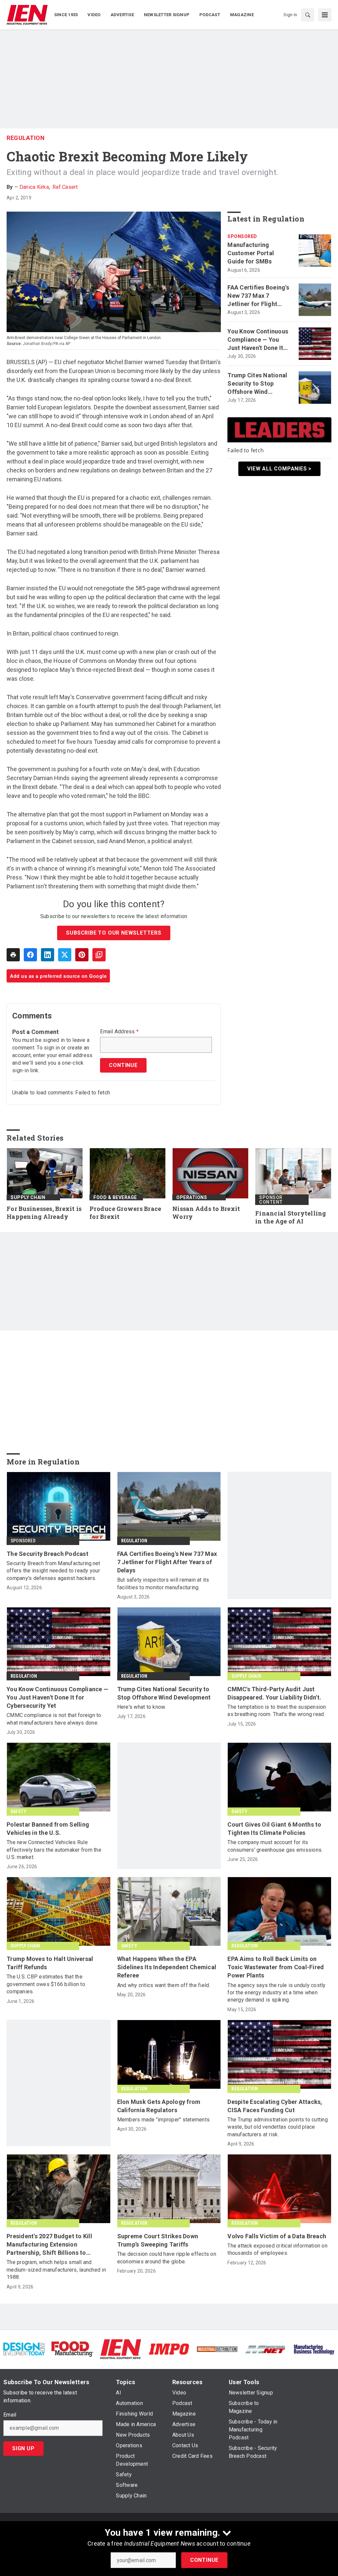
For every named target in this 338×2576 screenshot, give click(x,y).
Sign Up (23, 2448)
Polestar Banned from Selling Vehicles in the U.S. (48, 1829)
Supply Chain (28, 1197)
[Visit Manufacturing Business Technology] (314, 2349)
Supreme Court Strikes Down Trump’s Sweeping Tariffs (158, 2240)
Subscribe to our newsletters (114, 933)
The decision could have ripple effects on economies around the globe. (167, 2258)
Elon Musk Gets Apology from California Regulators (159, 2106)
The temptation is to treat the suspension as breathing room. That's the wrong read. (277, 1711)
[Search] (308, 15)
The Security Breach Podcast (48, 1554)
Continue (204, 2560)
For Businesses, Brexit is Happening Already (44, 1213)
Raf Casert (65, 187)
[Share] (30, 955)
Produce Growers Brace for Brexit (125, 1213)
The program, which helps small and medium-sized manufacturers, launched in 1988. (56, 2270)
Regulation (26, 138)
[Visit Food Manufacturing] (72, 2349)
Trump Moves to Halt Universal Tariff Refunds (50, 1963)
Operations (192, 1197)
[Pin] (82, 955)
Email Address (119, 1032)
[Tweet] (65, 955)
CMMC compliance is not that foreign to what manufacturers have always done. (54, 1719)
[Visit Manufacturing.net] (265, 2349)
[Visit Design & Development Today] (24, 2349)
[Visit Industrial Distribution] (217, 2349)
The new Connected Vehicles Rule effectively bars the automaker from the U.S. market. (54, 1850)
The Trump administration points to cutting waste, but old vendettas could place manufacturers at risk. (278, 2127)
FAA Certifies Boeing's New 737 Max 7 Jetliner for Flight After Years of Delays (258, 296)
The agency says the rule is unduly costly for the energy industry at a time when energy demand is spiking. (276, 1993)
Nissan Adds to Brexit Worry (206, 1213)
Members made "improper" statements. (164, 2120)
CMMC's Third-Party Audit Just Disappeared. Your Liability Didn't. (274, 1693)
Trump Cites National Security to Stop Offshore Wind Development (257, 384)
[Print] (13, 955)
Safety (18, 1811)
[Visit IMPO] (169, 2349)
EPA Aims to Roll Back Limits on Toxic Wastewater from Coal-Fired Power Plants (276, 1967)
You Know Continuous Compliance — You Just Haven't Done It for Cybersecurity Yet (258, 340)
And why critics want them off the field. (164, 1985)
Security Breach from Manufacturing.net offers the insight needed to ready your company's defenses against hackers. (53, 1571)
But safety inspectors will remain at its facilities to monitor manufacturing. (163, 1583)
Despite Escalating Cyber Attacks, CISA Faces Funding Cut (275, 2106)
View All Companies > (279, 469)
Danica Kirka (34, 187)
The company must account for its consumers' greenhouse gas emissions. (275, 1846)
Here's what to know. (142, 1707)
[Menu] (325, 15)
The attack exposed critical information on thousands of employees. (277, 2249)
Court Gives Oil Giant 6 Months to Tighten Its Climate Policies (274, 1829)
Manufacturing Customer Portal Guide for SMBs (251, 253)
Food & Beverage (115, 1197)
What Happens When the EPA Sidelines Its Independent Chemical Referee (167, 1967)
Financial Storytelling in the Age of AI (291, 1217)
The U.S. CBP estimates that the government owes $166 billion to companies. (46, 1984)
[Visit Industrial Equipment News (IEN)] (120, 2349)
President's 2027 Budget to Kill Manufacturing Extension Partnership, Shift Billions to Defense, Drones (49, 2245)
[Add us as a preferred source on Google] (99, 955)
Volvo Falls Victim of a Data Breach (277, 2236)
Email (10, 2415)
